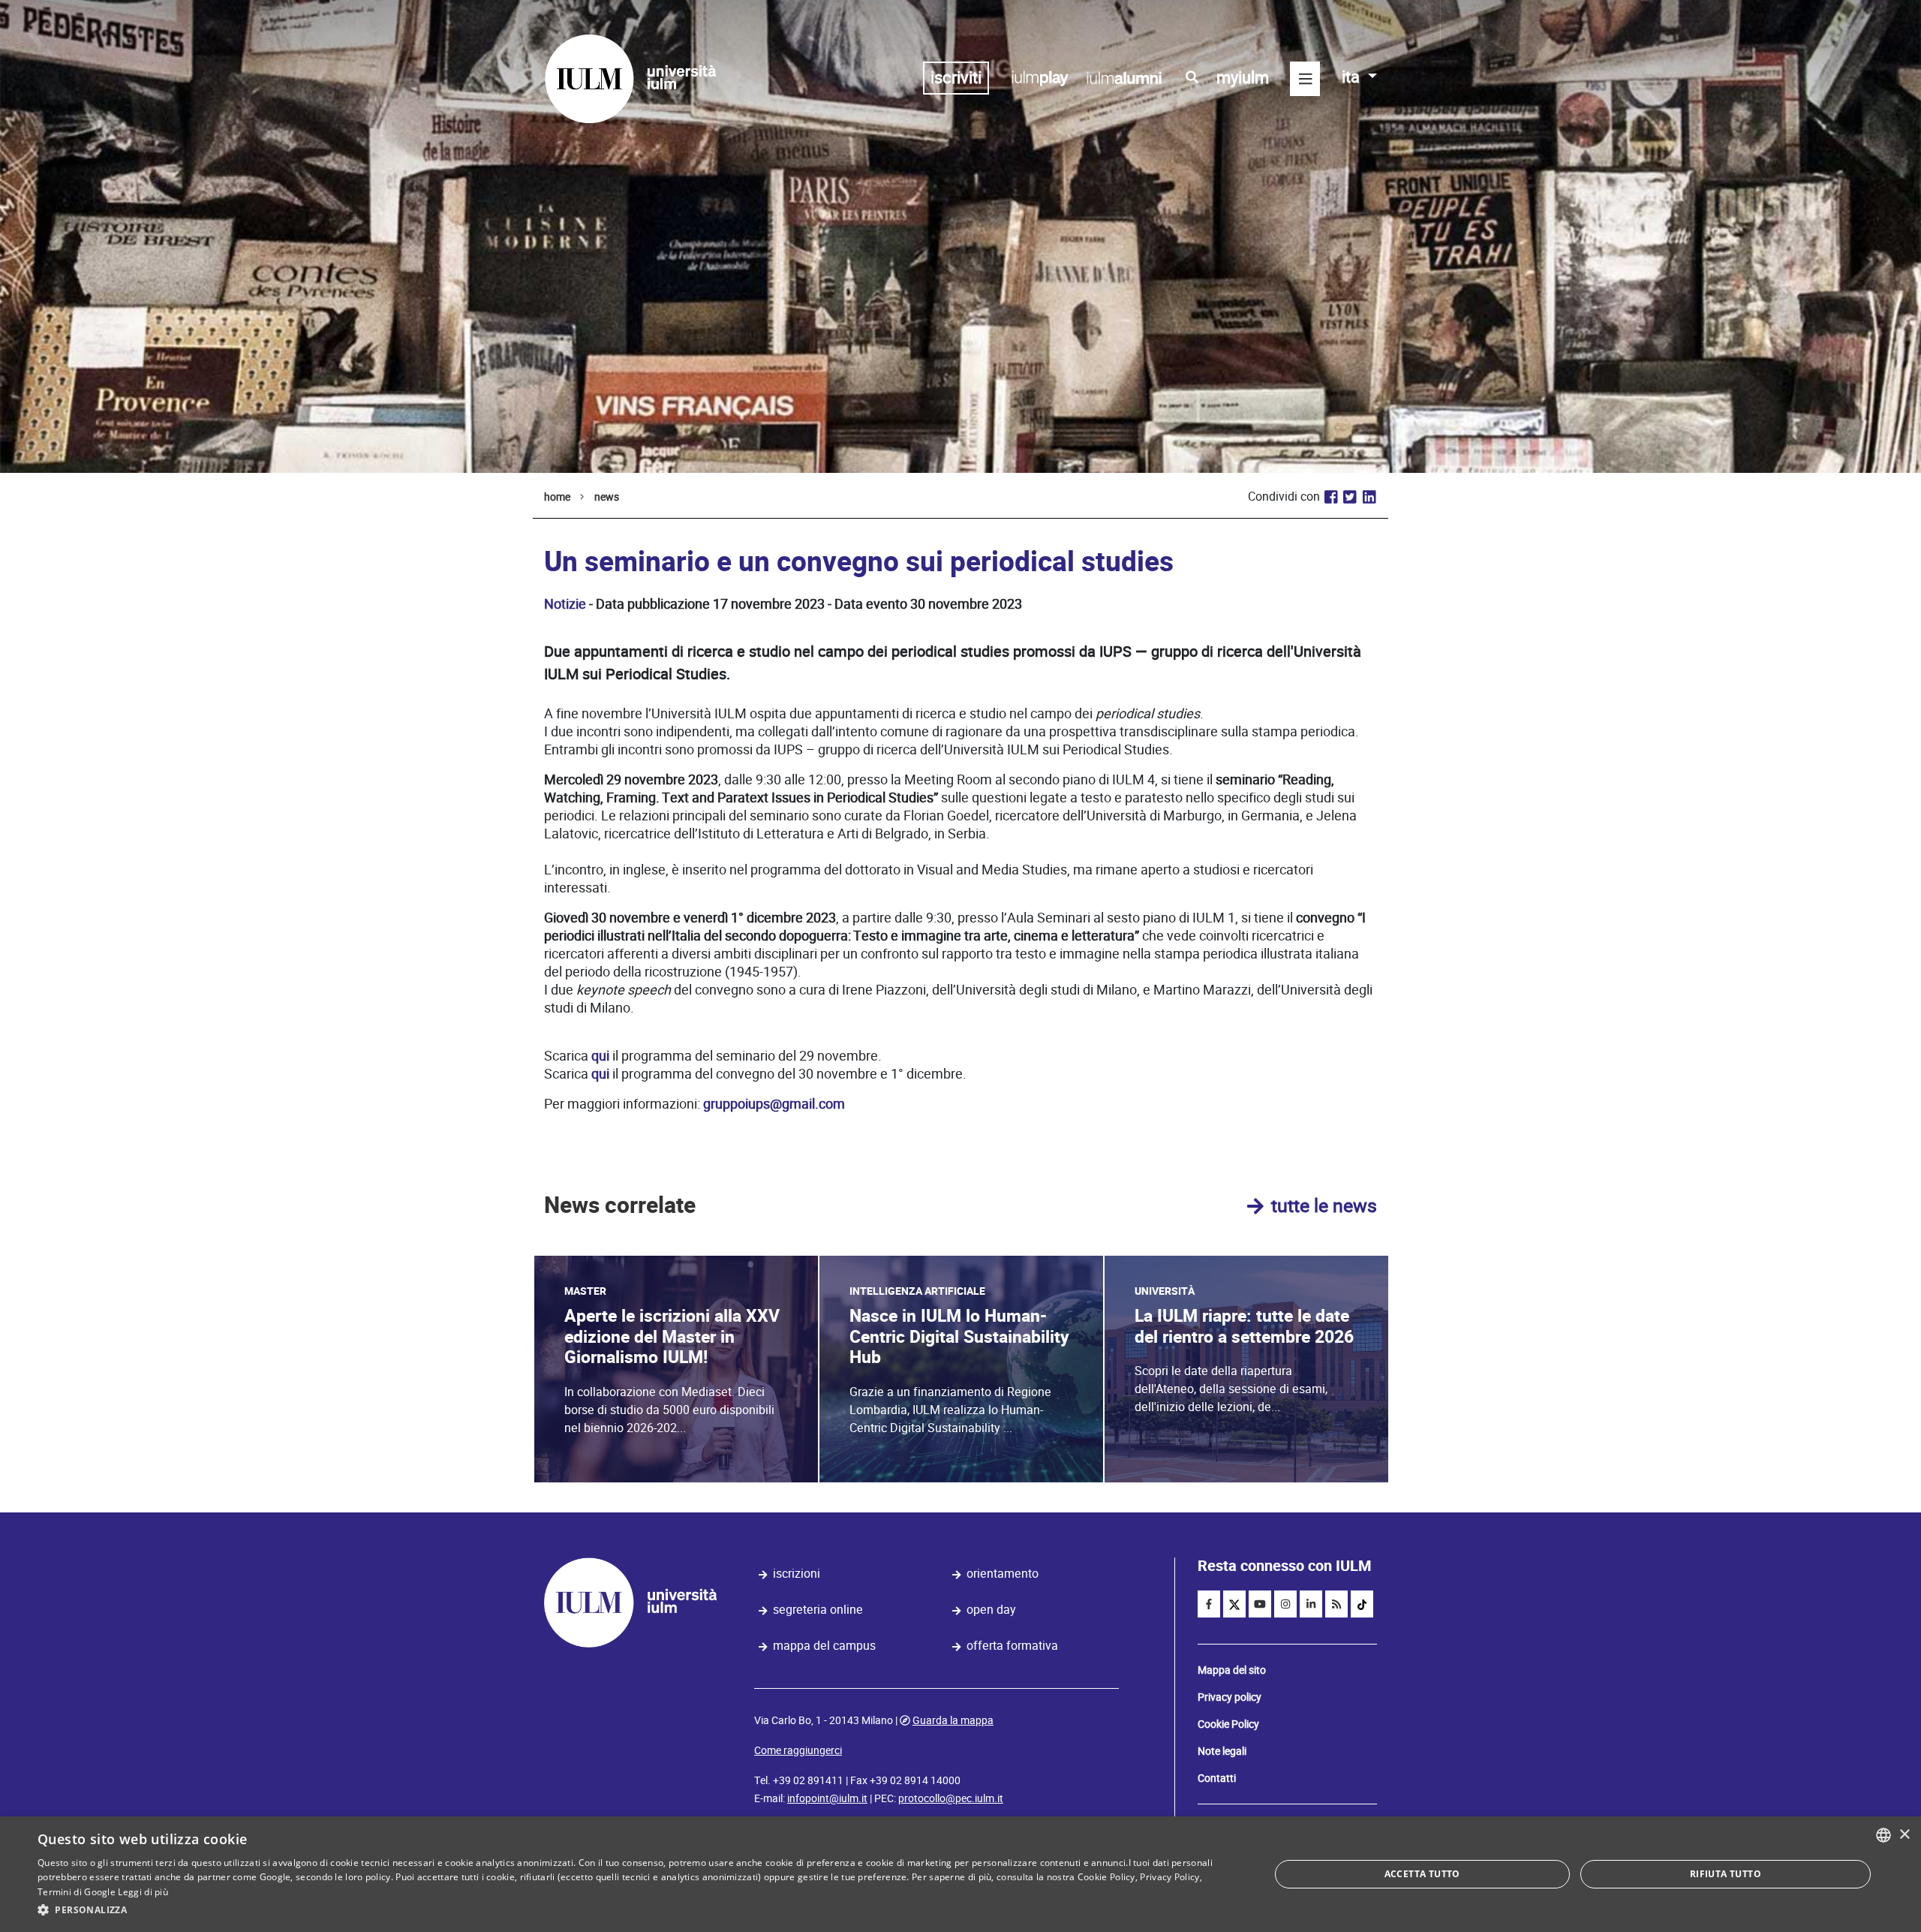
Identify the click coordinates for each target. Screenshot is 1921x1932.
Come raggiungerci (798, 1750)
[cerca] (1192, 77)
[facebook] (1209, 1604)
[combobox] (1883, 1835)
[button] (635, 1910)
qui (600, 1056)
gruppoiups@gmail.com (774, 1104)
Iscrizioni (797, 1574)
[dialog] (960, 1874)
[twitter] (1234, 1604)
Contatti (1217, 1778)
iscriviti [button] (956, 78)
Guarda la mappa (953, 1720)
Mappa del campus (824, 1646)
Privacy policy (1230, 1697)
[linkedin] (1311, 1604)
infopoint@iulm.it (827, 1798)
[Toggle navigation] (1305, 79)
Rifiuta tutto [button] (1726, 1874)
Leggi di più (143, 1892)
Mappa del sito (1232, 1670)
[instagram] (1285, 1604)
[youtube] (1260, 1604)
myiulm (1243, 78)
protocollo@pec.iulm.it (951, 1798)
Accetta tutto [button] (1422, 1874)
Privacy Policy (1169, 1877)
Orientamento (1003, 1574)
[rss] (1336, 1604)
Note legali (1222, 1751)
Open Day (991, 1610)
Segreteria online (818, 1610)
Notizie (565, 604)
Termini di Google (77, 1892)
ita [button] (1353, 77)
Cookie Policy (1228, 1724)
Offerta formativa (1012, 1646)
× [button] (1904, 1835)
